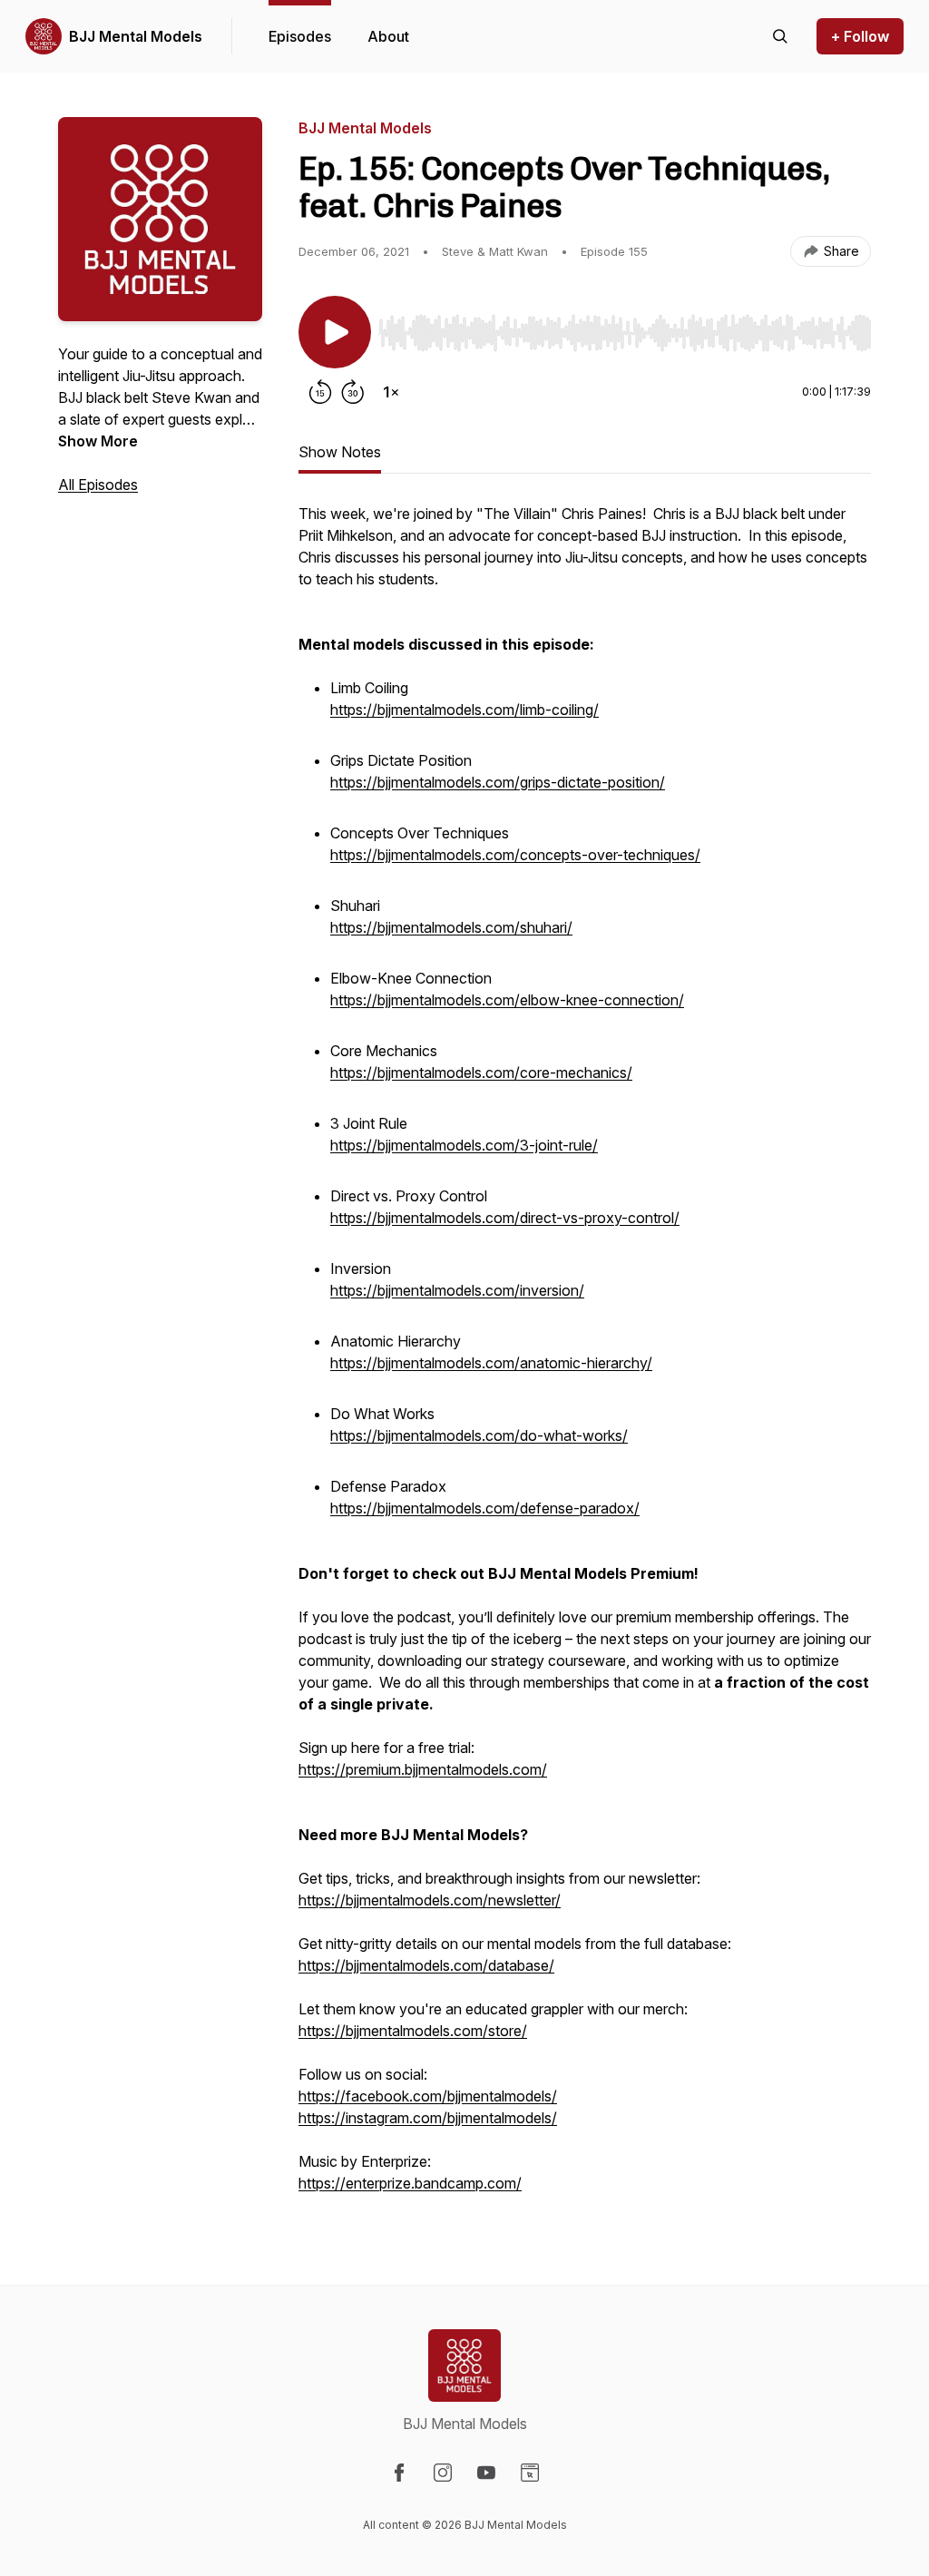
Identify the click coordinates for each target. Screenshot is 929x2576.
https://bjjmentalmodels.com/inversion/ (457, 1290)
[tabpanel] (585, 1357)
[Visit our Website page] (530, 2473)
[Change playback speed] (391, 392)
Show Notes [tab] (340, 452)
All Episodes (98, 485)
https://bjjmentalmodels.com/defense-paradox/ (485, 1508)
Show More (98, 441)
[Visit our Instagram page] (443, 2473)
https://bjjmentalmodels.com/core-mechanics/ (481, 1073)
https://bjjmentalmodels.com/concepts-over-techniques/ (515, 855)
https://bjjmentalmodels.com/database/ (426, 1965)
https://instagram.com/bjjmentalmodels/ (428, 2118)
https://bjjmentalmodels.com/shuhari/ (451, 927)
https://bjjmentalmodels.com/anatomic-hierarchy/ (491, 1363)
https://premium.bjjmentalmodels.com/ (423, 1769)
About (388, 36)
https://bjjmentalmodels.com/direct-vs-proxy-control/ (505, 1218)
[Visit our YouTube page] (486, 2473)
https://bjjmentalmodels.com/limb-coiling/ (464, 710)
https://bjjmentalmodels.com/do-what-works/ (479, 1435)
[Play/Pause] (335, 332)
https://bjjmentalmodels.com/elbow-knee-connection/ (507, 1000)
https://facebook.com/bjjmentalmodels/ (428, 2096)
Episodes (300, 36)
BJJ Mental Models (136, 36)
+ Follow (860, 36)
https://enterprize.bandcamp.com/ (410, 2183)
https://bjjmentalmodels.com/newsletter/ (430, 1900)
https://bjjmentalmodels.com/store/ (413, 2031)
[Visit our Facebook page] (399, 2473)
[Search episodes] (780, 36)
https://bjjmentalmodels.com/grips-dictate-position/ (498, 782)
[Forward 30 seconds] (353, 392)
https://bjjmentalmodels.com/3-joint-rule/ (464, 1145)
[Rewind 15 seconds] (320, 392)
